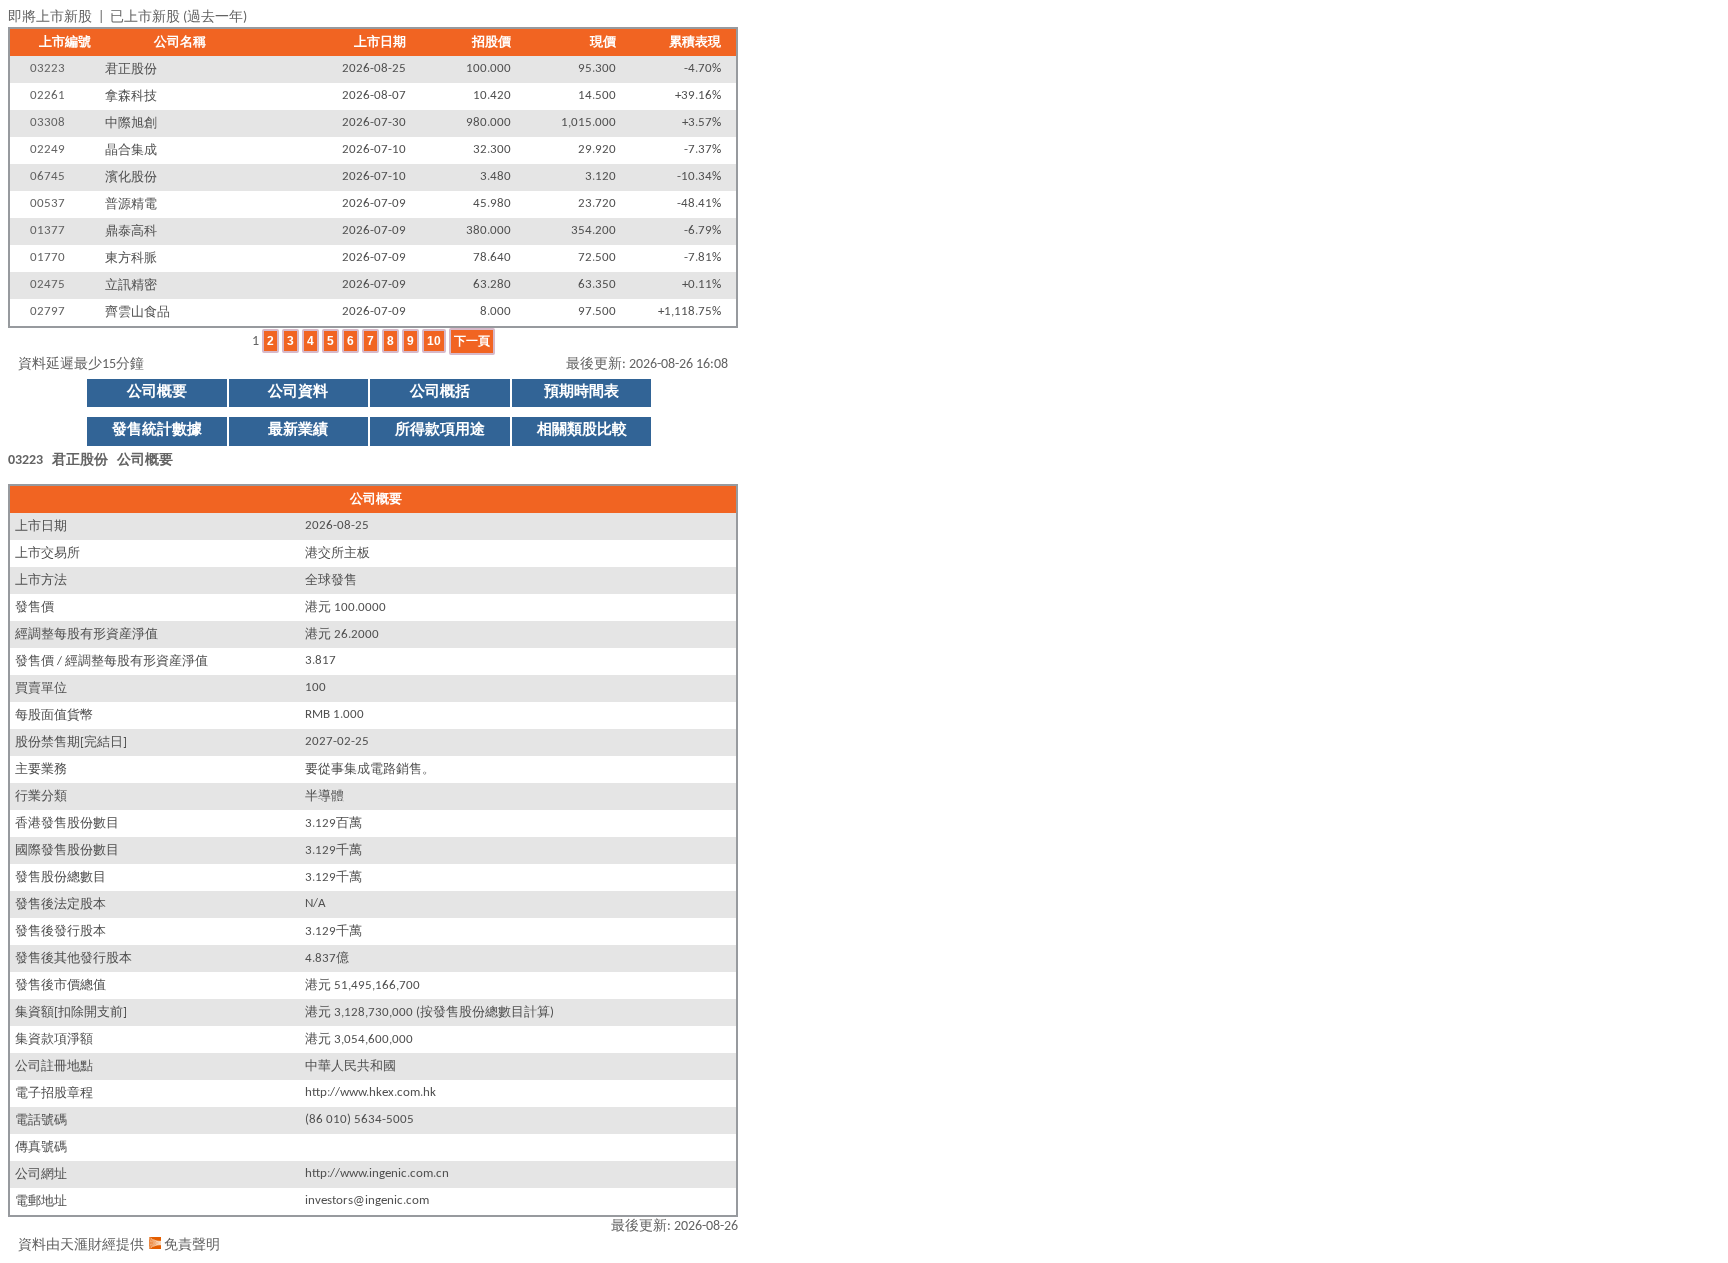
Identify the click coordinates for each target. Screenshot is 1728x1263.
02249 (47, 150)
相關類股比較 (582, 430)
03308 (47, 123)
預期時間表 (581, 392)
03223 (47, 69)
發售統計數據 (157, 430)
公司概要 (157, 392)
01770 (47, 258)
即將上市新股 (50, 17)
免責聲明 (192, 1245)
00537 (47, 204)
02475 (47, 285)
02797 (47, 312)
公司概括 (440, 392)
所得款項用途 (440, 430)
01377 (47, 231)
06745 (47, 177)
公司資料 (298, 392)
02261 (47, 96)
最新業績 (298, 430)
